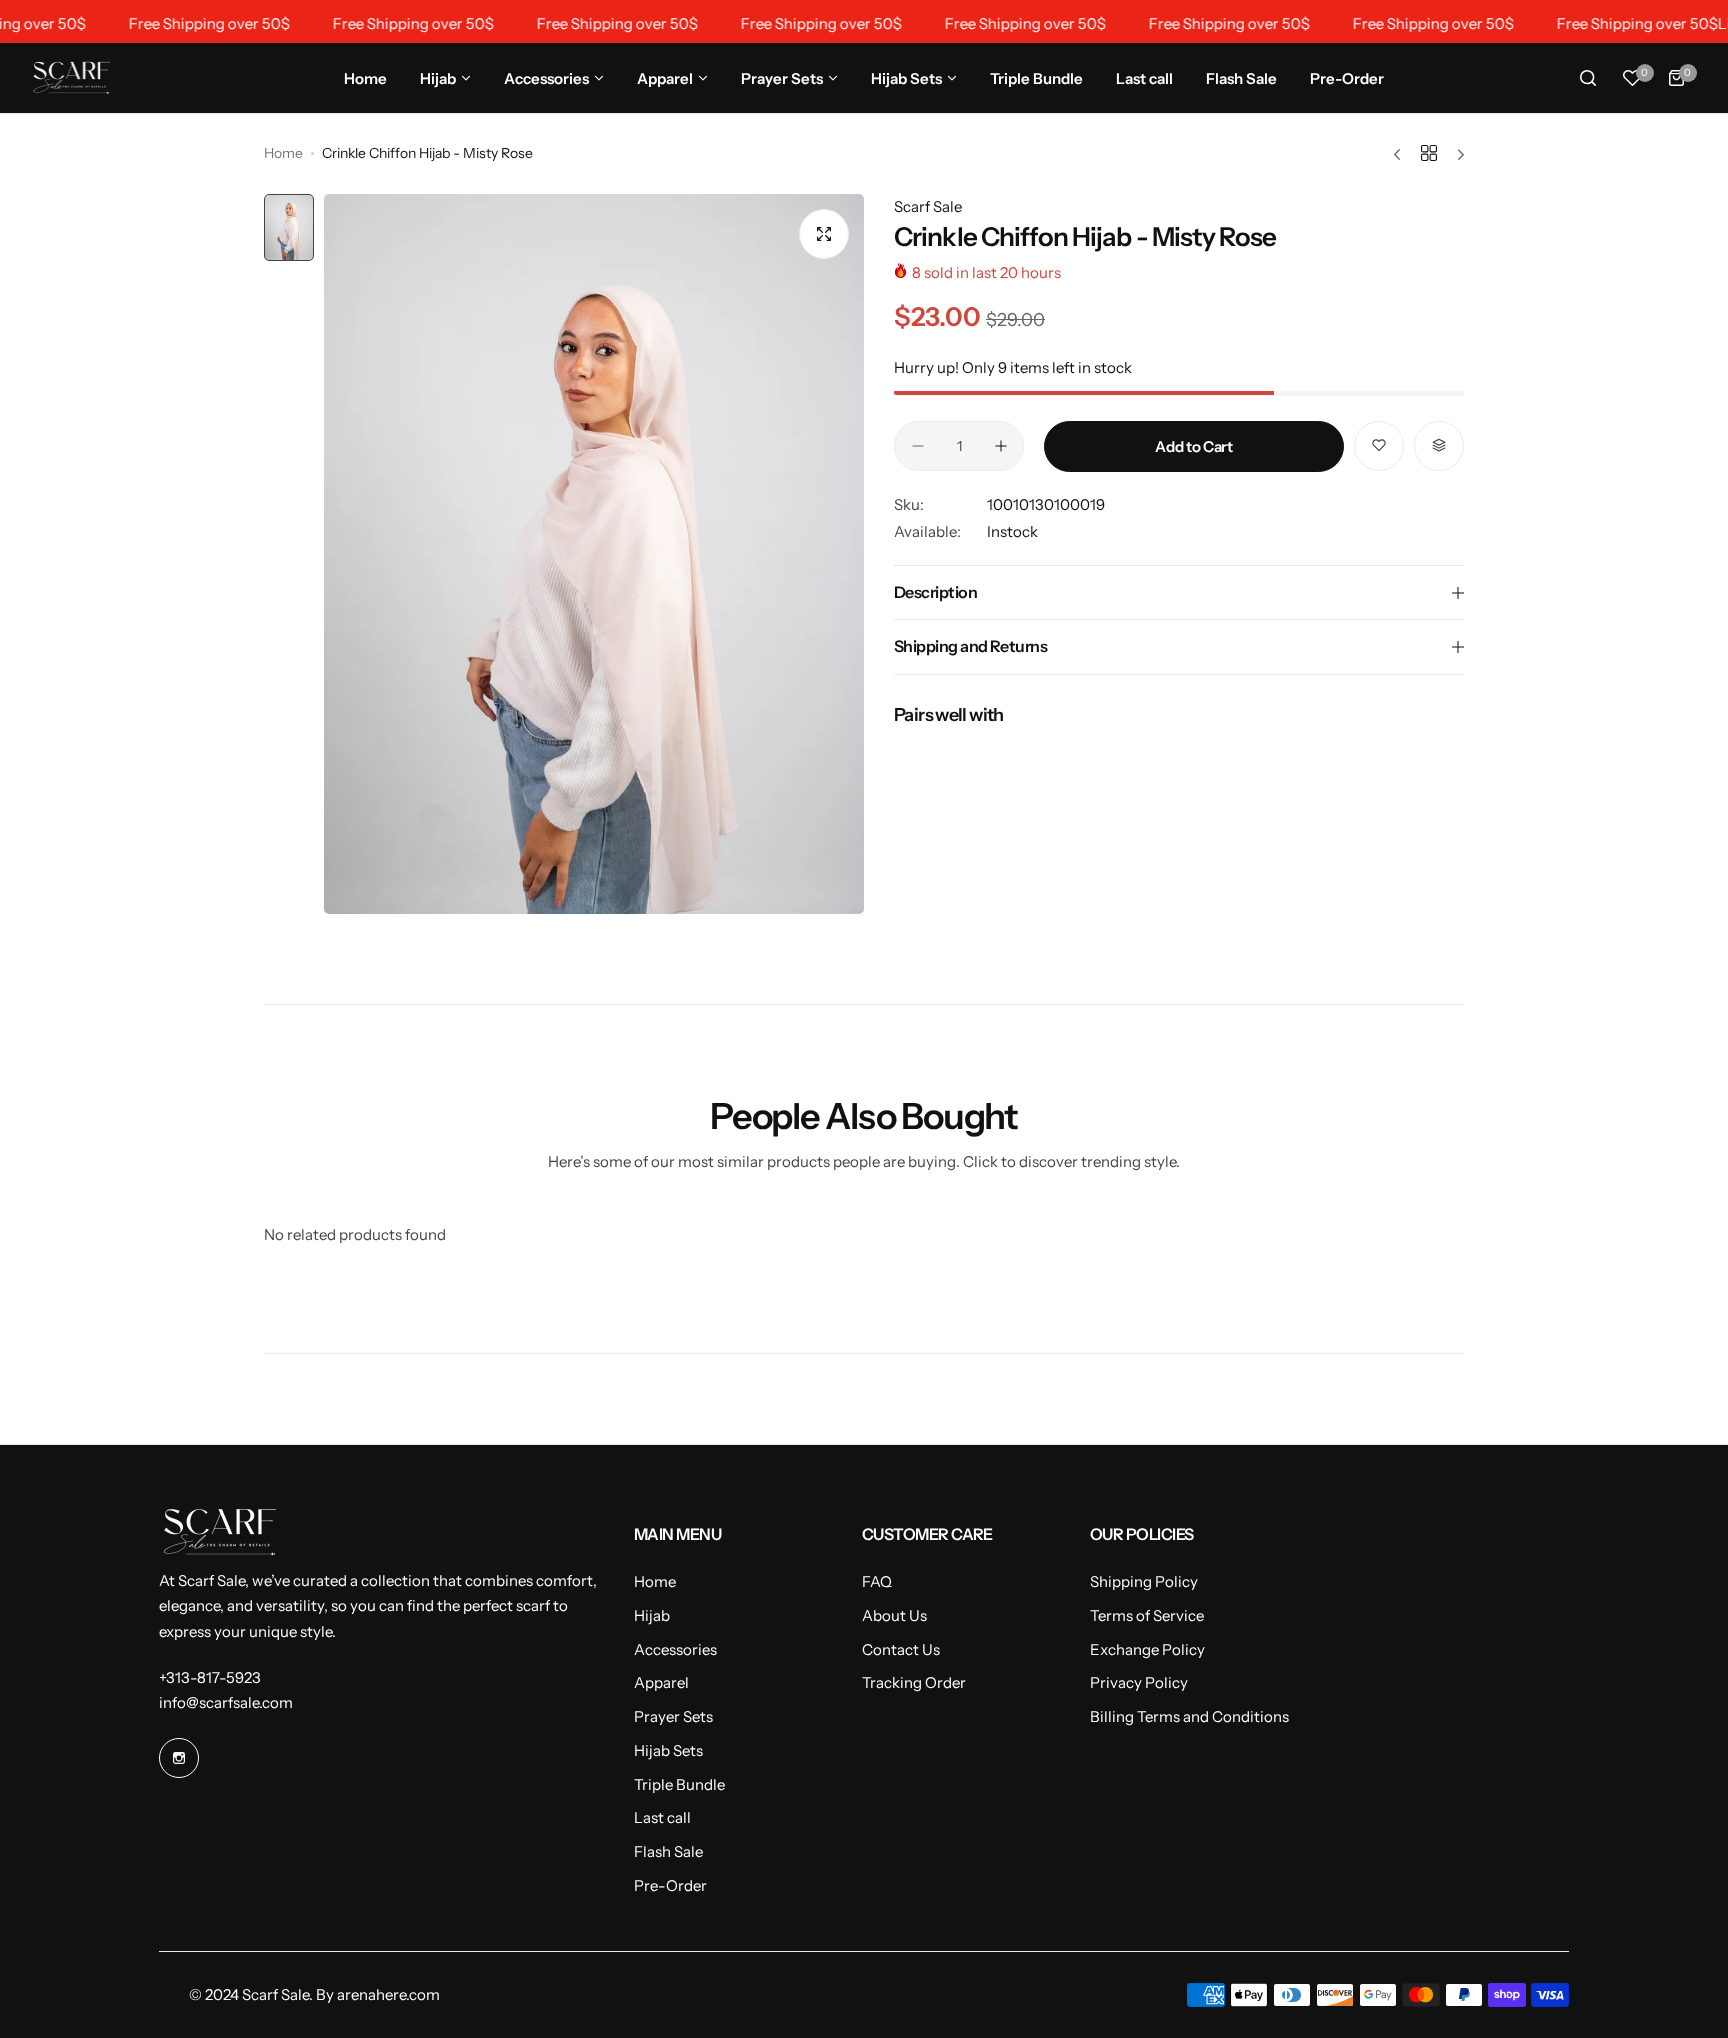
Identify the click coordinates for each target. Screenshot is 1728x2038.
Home (283, 153)
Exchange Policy (1147, 1649)
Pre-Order (670, 1885)
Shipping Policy (1144, 1581)
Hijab (652, 1615)
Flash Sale (668, 1851)
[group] (594, 554)
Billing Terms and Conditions (1189, 1716)
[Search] (1588, 78)
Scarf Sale (928, 206)
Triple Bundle (679, 1784)
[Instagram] (179, 1758)
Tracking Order (914, 1682)
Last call (662, 1817)
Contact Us (901, 1649)
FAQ (877, 1581)
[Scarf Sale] (71, 78)
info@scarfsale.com (226, 1702)
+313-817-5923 (210, 1677)
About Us (894, 1615)
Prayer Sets (673, 1716)
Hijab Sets (668, 1750)
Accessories (675, 1649)
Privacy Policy (1139, 1682)
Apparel (661, 1682)
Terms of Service (1147, 1615)
